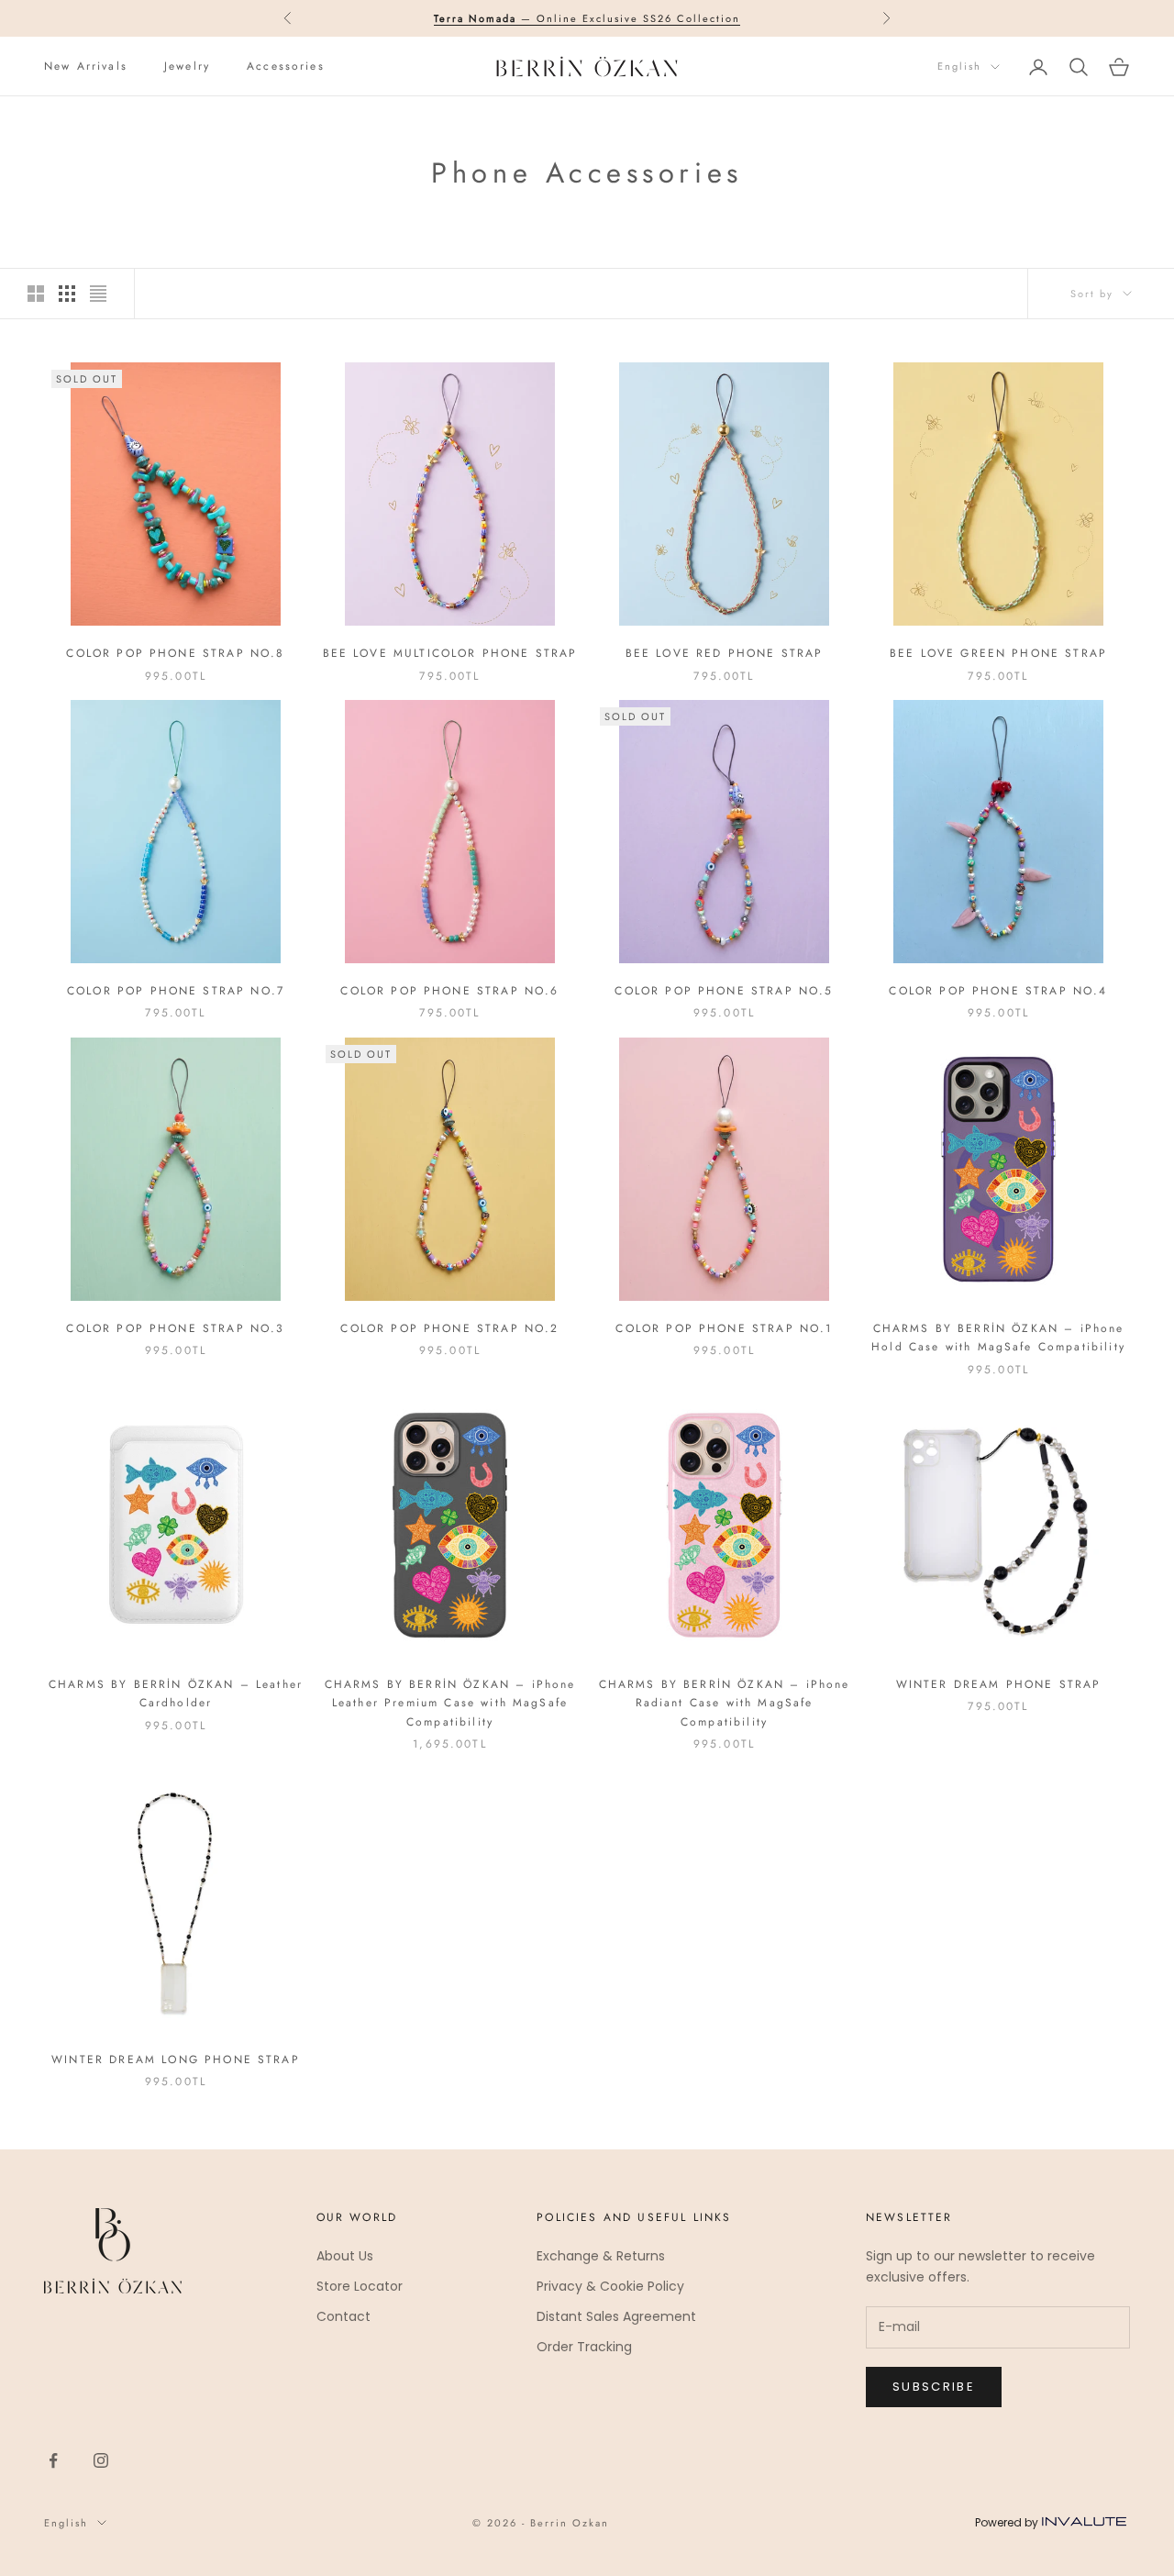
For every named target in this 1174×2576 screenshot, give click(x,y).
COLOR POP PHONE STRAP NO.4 (998, 991)
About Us (345, 2256)
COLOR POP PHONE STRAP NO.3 (175, 1328)
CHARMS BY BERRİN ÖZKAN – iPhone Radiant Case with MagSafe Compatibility (725, 1703)
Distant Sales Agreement (616, 2316)
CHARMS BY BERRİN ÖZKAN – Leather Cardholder (176, 1693)
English (959, 67)
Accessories (286, 66)
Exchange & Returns (601, 2256)
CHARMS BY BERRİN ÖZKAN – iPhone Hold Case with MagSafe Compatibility (998, 1338)
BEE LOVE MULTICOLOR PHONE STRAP (450, 653)
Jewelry (187, 66)
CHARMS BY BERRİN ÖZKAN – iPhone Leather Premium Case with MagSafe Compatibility (450, 1703)
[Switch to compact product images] (98, 294)
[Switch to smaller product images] (67, 294)
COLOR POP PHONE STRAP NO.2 (449, 1328)
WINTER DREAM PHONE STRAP (999, 1684)
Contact (343, 2316)
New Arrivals (86, 66)
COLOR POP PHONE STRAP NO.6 (449, 991)
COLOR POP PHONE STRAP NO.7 (176, 991)
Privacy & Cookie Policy (610, 2286)
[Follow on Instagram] (101, 2460)
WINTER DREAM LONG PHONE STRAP (176, 2060)
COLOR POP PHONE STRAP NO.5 (724, 991)
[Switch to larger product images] (36, 294)
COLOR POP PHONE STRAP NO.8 (175, 653)
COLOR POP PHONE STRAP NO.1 (724, 1328)
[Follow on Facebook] (53, 2460)
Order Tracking (584, 2347)
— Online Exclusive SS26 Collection (587, 18)
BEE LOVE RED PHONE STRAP (725, 653)
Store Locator (360, 2286)
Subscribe (934, 2387)
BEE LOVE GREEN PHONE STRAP (998, 653)
